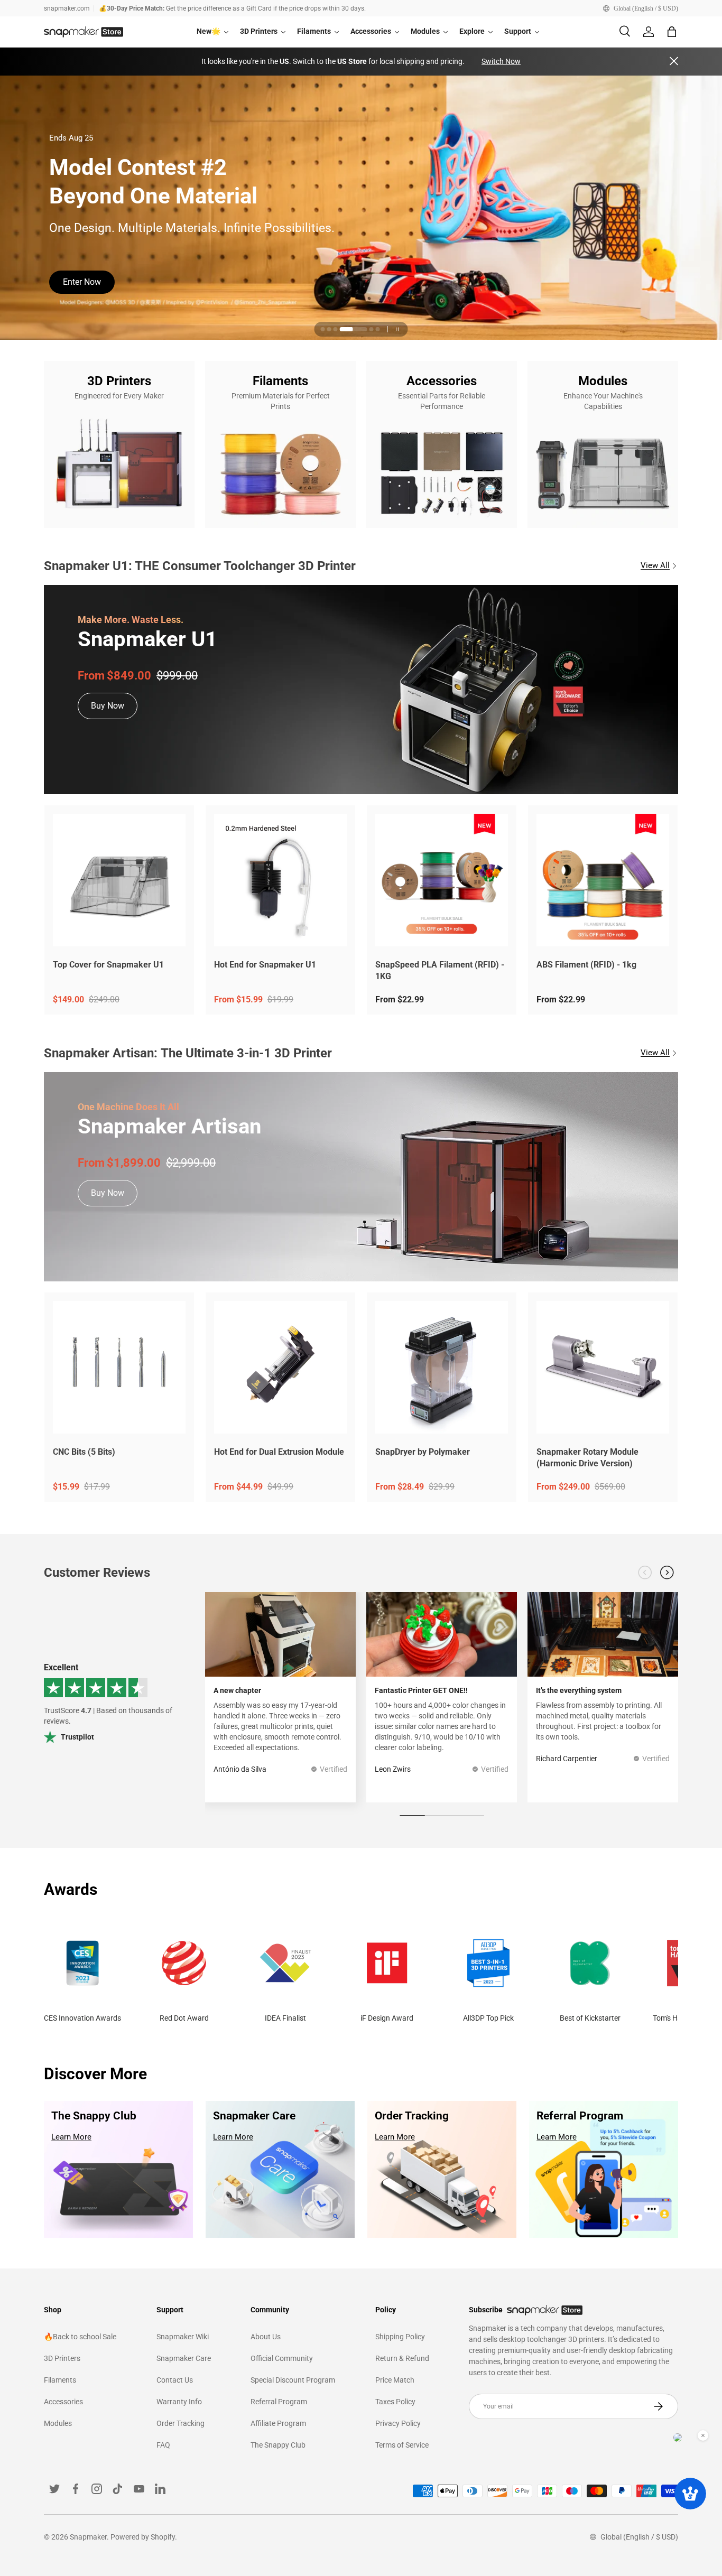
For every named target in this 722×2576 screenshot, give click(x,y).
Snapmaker (88, 2537)
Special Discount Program (293, 2380)
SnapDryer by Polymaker (423, 1452)
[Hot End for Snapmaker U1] (280, 880)
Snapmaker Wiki (183, 2337)
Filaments (60, 2380)
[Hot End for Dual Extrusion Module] (280, 1367)
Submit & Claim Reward (107, 279)
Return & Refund (402, 2358)
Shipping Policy (400, 2337)
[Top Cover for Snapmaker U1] (119, 880)
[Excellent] (109, 1704)
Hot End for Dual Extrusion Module (279, 1452)
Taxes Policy (395, 2402)
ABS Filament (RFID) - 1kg (586, 965)
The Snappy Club (278, 2445)
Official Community (282, 2358)
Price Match (395, 2380)
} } (4, 198)
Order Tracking (181, 2423)
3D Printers (62, 2358)
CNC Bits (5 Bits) (84, 1452)
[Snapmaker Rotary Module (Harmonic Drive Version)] (603, 1367)
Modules (58, 2423)
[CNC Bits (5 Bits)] (119, 1367)
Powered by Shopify (143, 2537)
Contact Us (175, 2380)
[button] (672, 32)
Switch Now (501, 61)
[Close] (674, 62)
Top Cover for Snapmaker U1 (108, 965)
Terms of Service (402, 2445)
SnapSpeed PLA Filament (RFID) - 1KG (440, 971)
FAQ (163, 2445)
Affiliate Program (278, 2423)
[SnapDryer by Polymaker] (442, 1367)
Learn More (71, 2137)
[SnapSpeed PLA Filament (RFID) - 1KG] (442, 880)
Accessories (63, 2402)
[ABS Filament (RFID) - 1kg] (603, 880)
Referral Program (279, 2402)
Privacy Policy (398, 2423)
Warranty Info (179, 2402)
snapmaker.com (67, 8)
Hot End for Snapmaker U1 (265, 965)
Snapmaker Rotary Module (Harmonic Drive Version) (587, 1458)
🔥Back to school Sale (80, 2337)
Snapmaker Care (184, 2358)
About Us (266, 2337)
